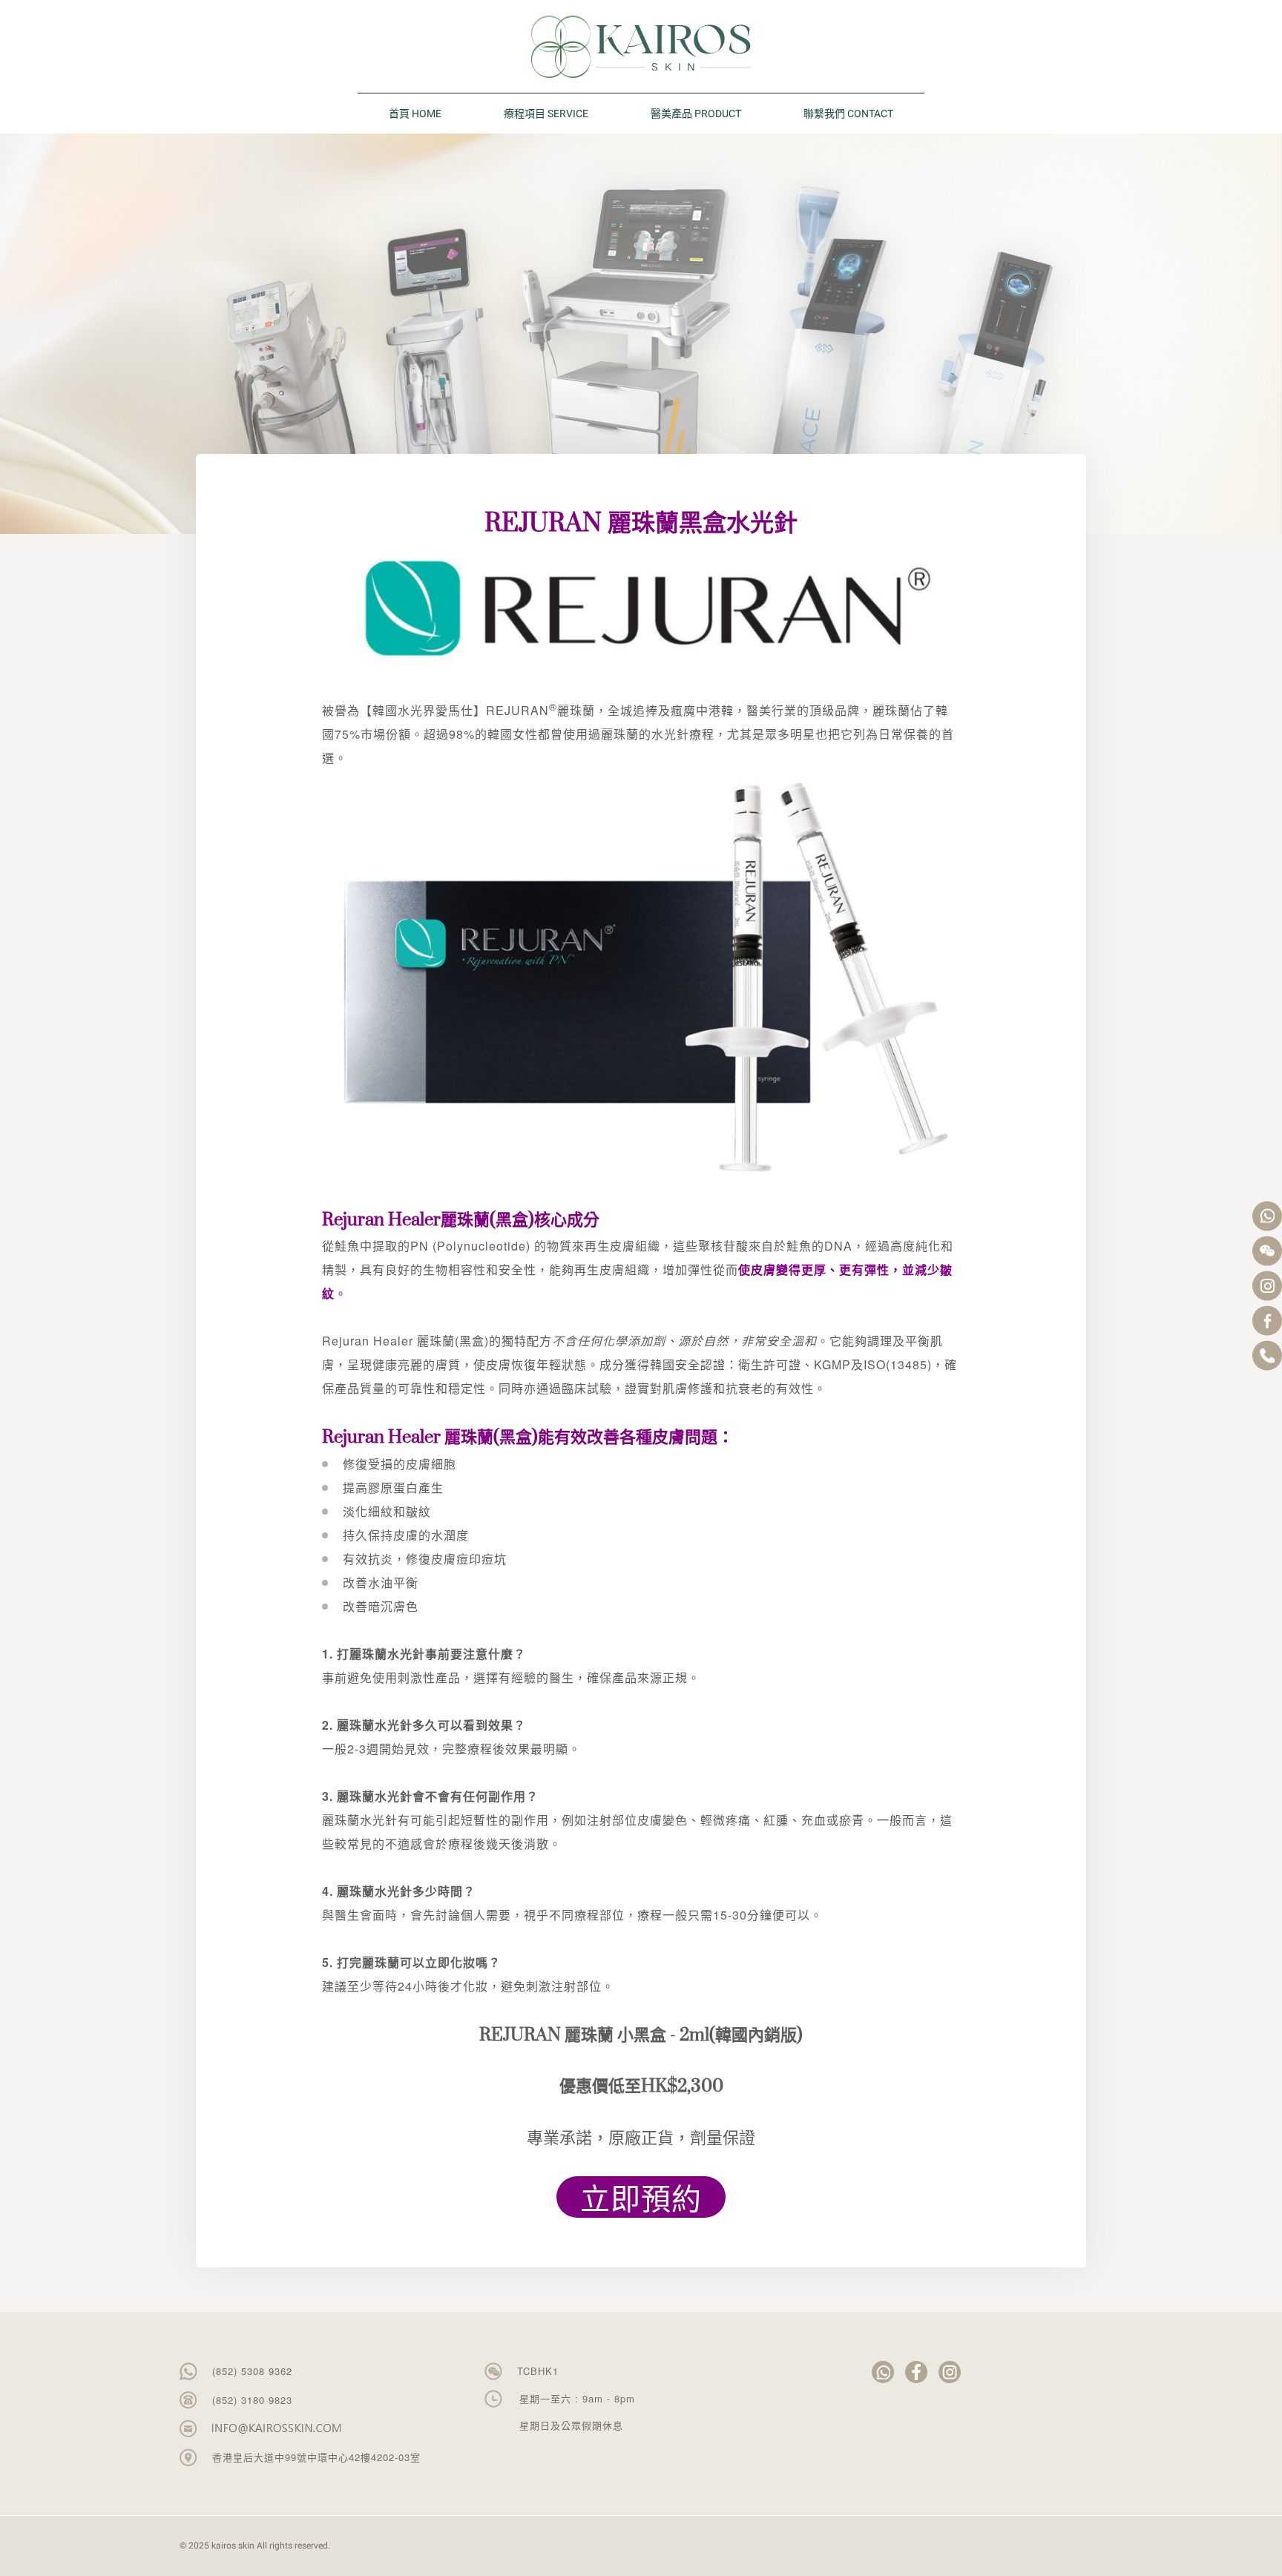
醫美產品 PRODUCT (696, 114)
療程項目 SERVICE (546, 114)
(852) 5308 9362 (252, 2371)
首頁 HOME (415, 114)
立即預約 (641, 2197)
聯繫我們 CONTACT (848, 114)
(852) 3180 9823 (252, 2400)
